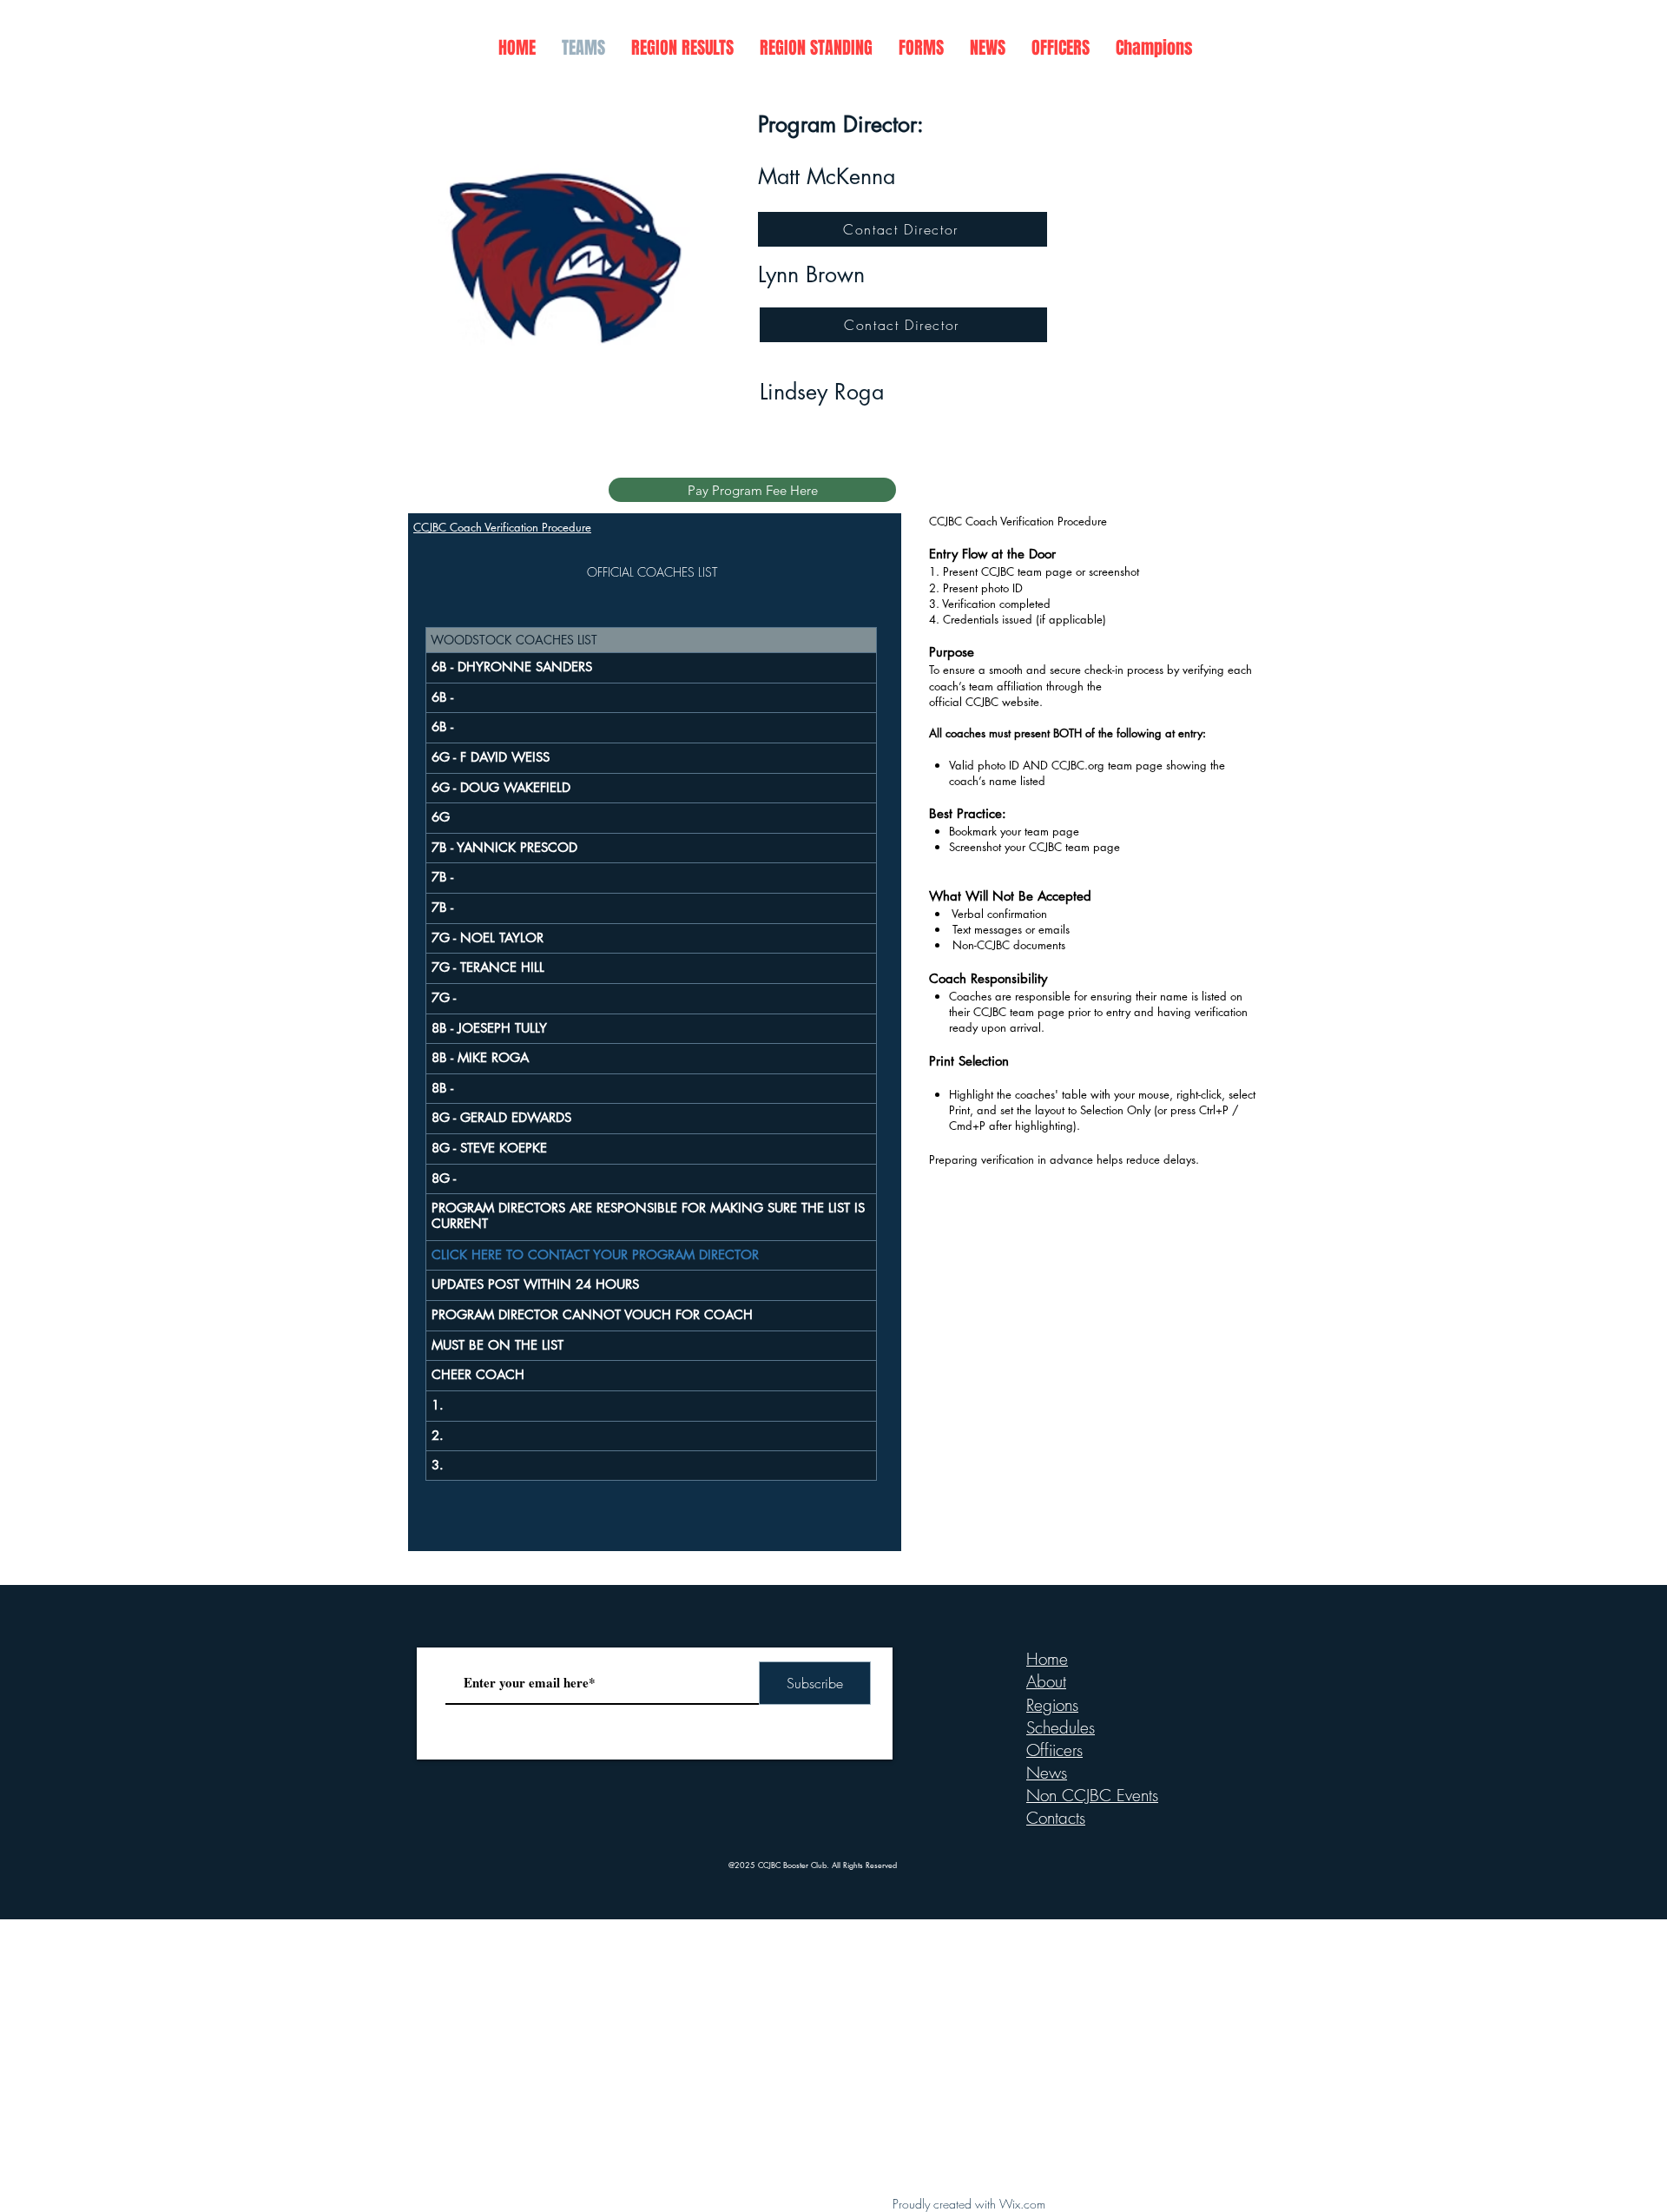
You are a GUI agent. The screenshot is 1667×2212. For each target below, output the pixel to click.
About (1046, 1681)
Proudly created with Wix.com (969, 2204)
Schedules (1061, 1727)
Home (1047, 1659)
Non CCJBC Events (1092, 1795)
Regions (1052, 1705)
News (1047, 1773)
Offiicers (1054, 1750)
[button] (682, 48)
